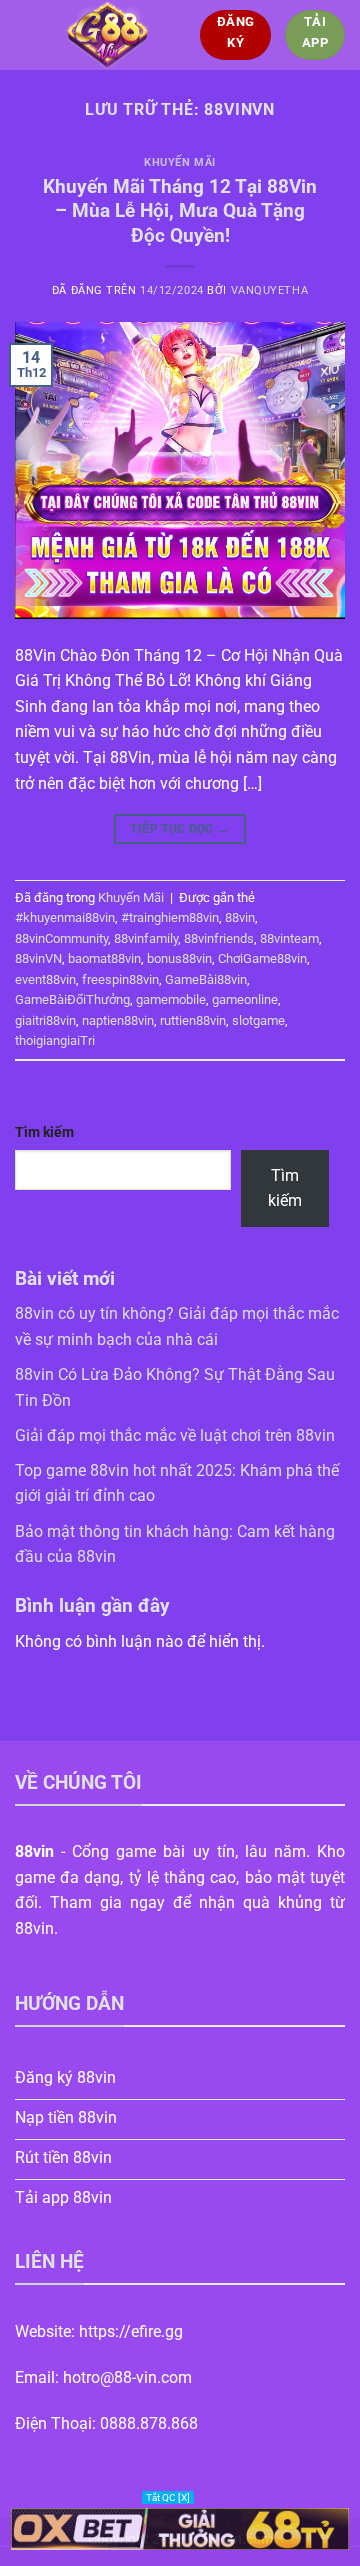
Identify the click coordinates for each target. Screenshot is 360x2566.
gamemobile (171, 999)
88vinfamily (146, 938)
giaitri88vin (45, 1020)
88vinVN (38, 958)
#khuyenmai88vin (65, 917)
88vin (240, 917)
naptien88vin (118, 1020)
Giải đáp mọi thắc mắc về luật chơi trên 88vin (175, 1435)
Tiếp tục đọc (179, 829)
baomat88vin (104, 958)
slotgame (258, 1020)
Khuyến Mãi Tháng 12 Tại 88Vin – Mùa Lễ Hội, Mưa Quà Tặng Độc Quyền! (180, 211)
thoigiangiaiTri (55, 1040)
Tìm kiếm (44, 1132)
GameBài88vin (206, 979)
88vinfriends (219, 938)
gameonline (245, 999)
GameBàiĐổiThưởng (72, 999)
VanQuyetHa (270, 290)
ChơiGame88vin (262, 958)
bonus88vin (179, 958)
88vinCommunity (61, 938)
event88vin (45, 979)
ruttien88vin (193, 1020)
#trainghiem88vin (170, 917)
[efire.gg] (107, 35)
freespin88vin (120, 979)
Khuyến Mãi (180, 162)
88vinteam (289, 938)
